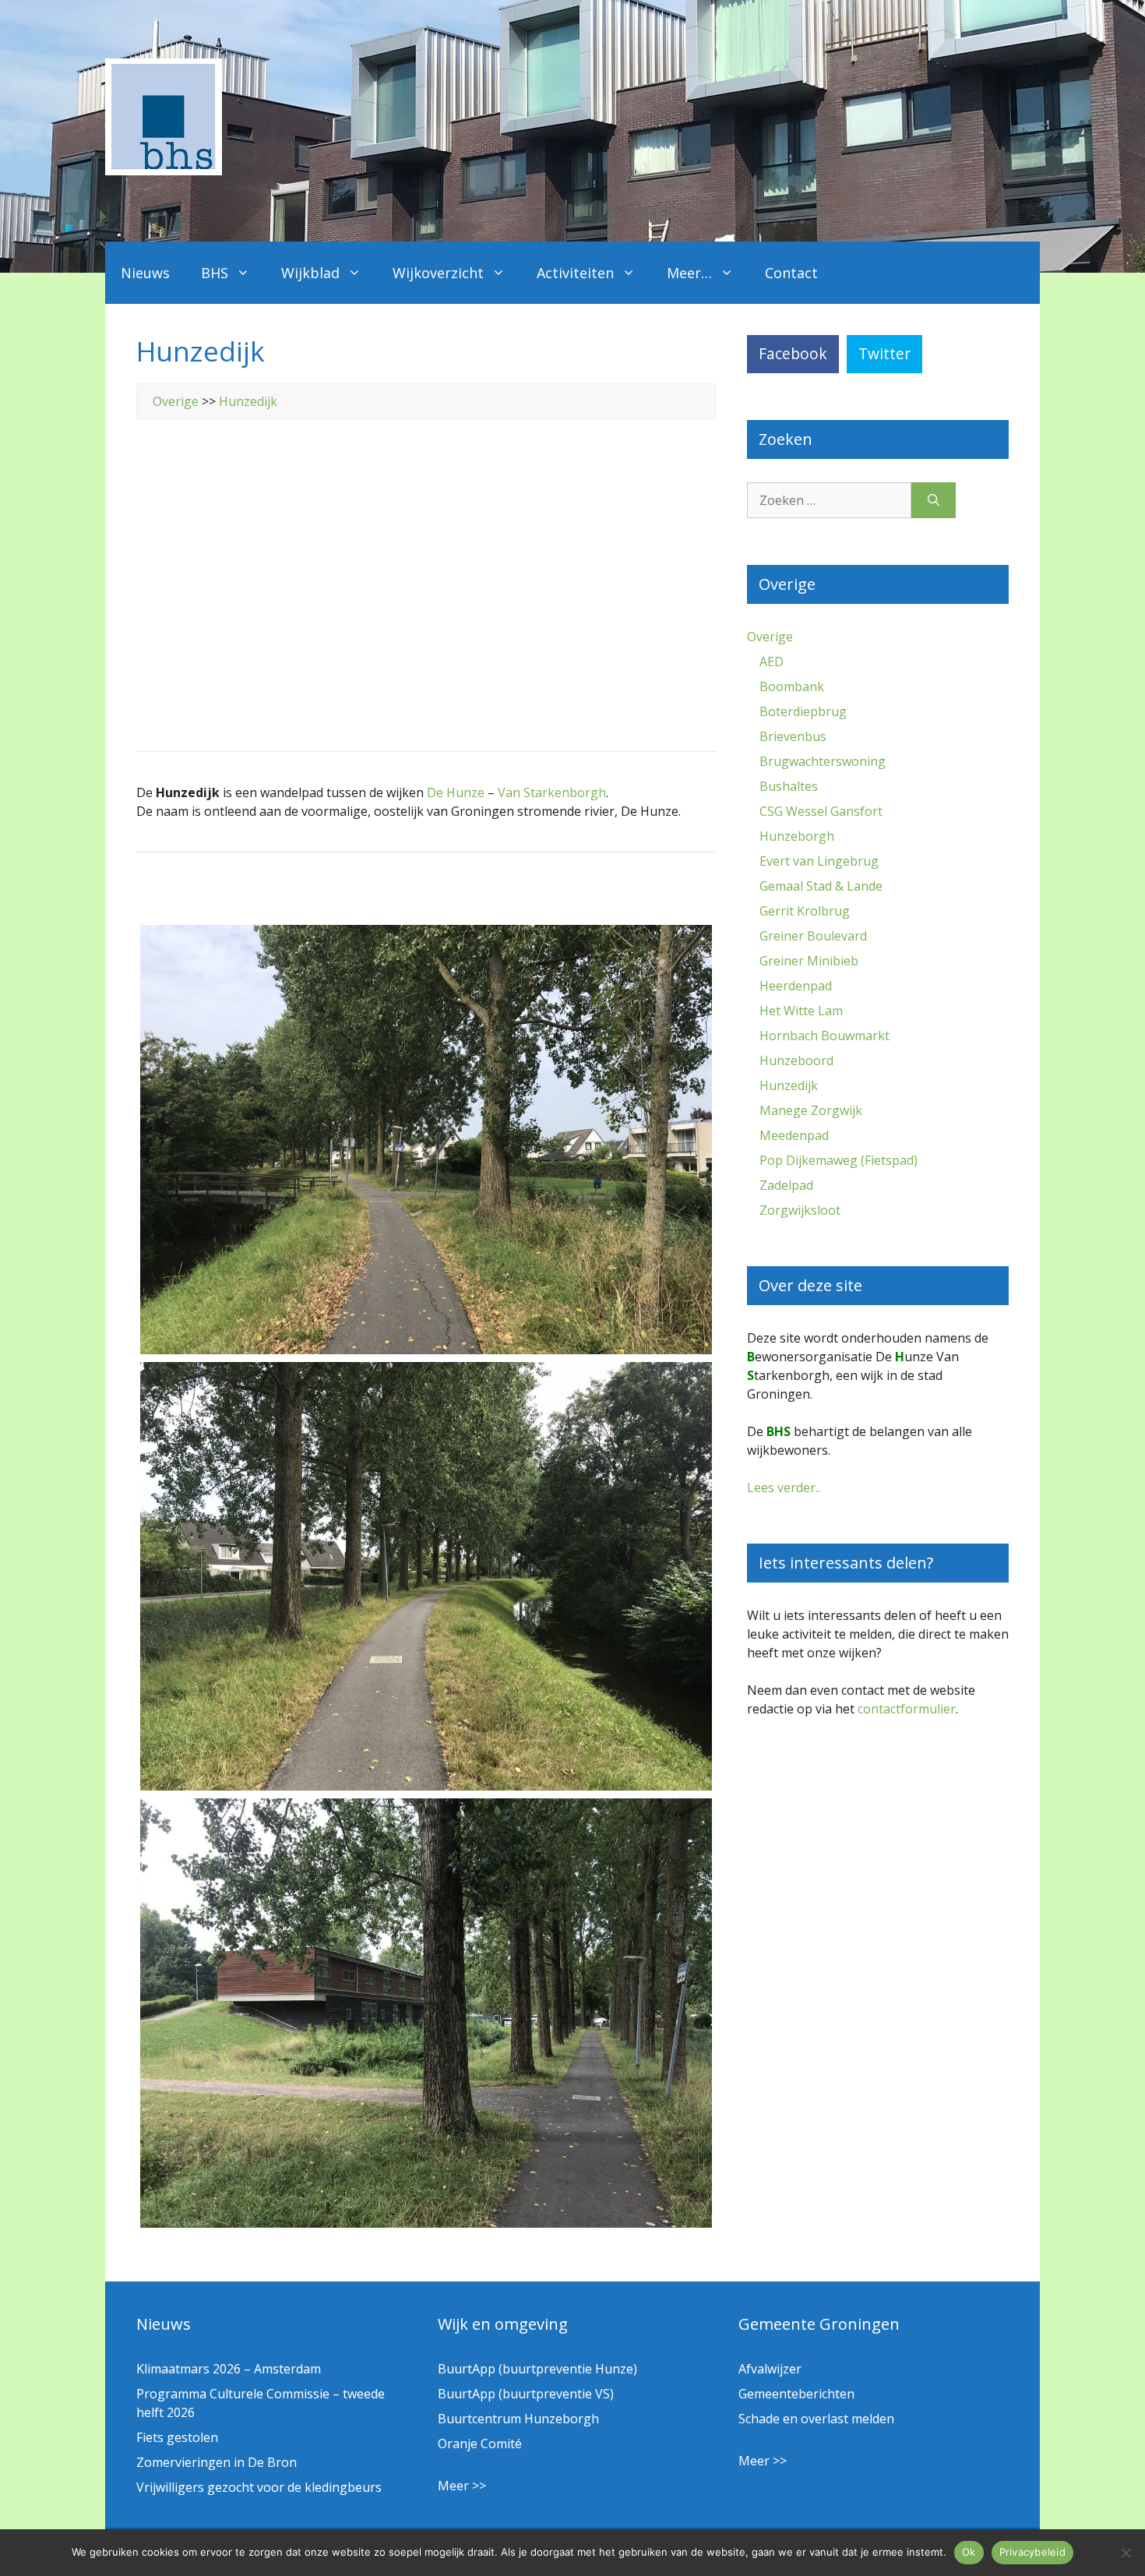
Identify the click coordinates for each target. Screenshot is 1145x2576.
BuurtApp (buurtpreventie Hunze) (537, 2369)
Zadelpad (786, 1185)
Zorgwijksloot (800, 1210)
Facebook (793, 353)
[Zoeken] (934, 500)
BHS (215, 273)
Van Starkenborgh (552, 792)
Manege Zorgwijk (811, 1110)
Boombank (792, 686)
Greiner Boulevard (813, 936)
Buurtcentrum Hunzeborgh (518, 2419)
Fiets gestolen (177, 2437)
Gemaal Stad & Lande (821, 886)
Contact (791, 273)
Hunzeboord (796, 1060)
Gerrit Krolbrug (805, 911)
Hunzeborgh (797, 836)
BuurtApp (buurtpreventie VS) (526, 2394)
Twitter (884, 353)
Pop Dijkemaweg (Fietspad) (838, 1160)
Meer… (689, 273)
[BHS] (164, 171)
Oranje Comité (480, 2444)
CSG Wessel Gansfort (821, 811)
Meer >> (462, 2486)
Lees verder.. (784, 1487)
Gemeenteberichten (796, 2394)
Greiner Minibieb (809, 961)
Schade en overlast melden (816, 2419)
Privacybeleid (1032, 2552)
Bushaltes (789, 786)
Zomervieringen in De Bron (217, 2462)
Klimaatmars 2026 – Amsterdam (229, 2369)
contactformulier (907, 1709)
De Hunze (456, 792)
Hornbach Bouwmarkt (824, 1036)
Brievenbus (793, 736)
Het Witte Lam (801, 1011)
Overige (176, 401)
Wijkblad (310, 273)
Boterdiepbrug (803, 711)
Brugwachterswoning (823, 761)
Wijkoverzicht (438, 273)
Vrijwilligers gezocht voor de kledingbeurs (259, 2487)
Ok (969, 2552)
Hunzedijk (248, 401)
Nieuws (145, 273)
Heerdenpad (796, 986)
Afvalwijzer (770, 2369)
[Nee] (1126, 2553)
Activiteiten (575, 273)
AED (772, 662)
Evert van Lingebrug (819, 861)
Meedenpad (794, 1135)
